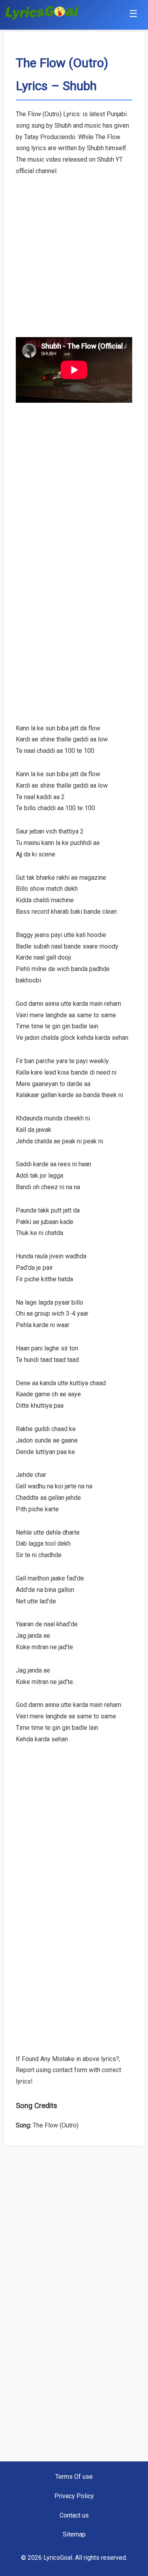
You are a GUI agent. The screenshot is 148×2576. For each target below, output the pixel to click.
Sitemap (74, 2534)
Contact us (74, 2515)
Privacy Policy (74, 2496)
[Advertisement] (74, 251)
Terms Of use (74, 2477)
